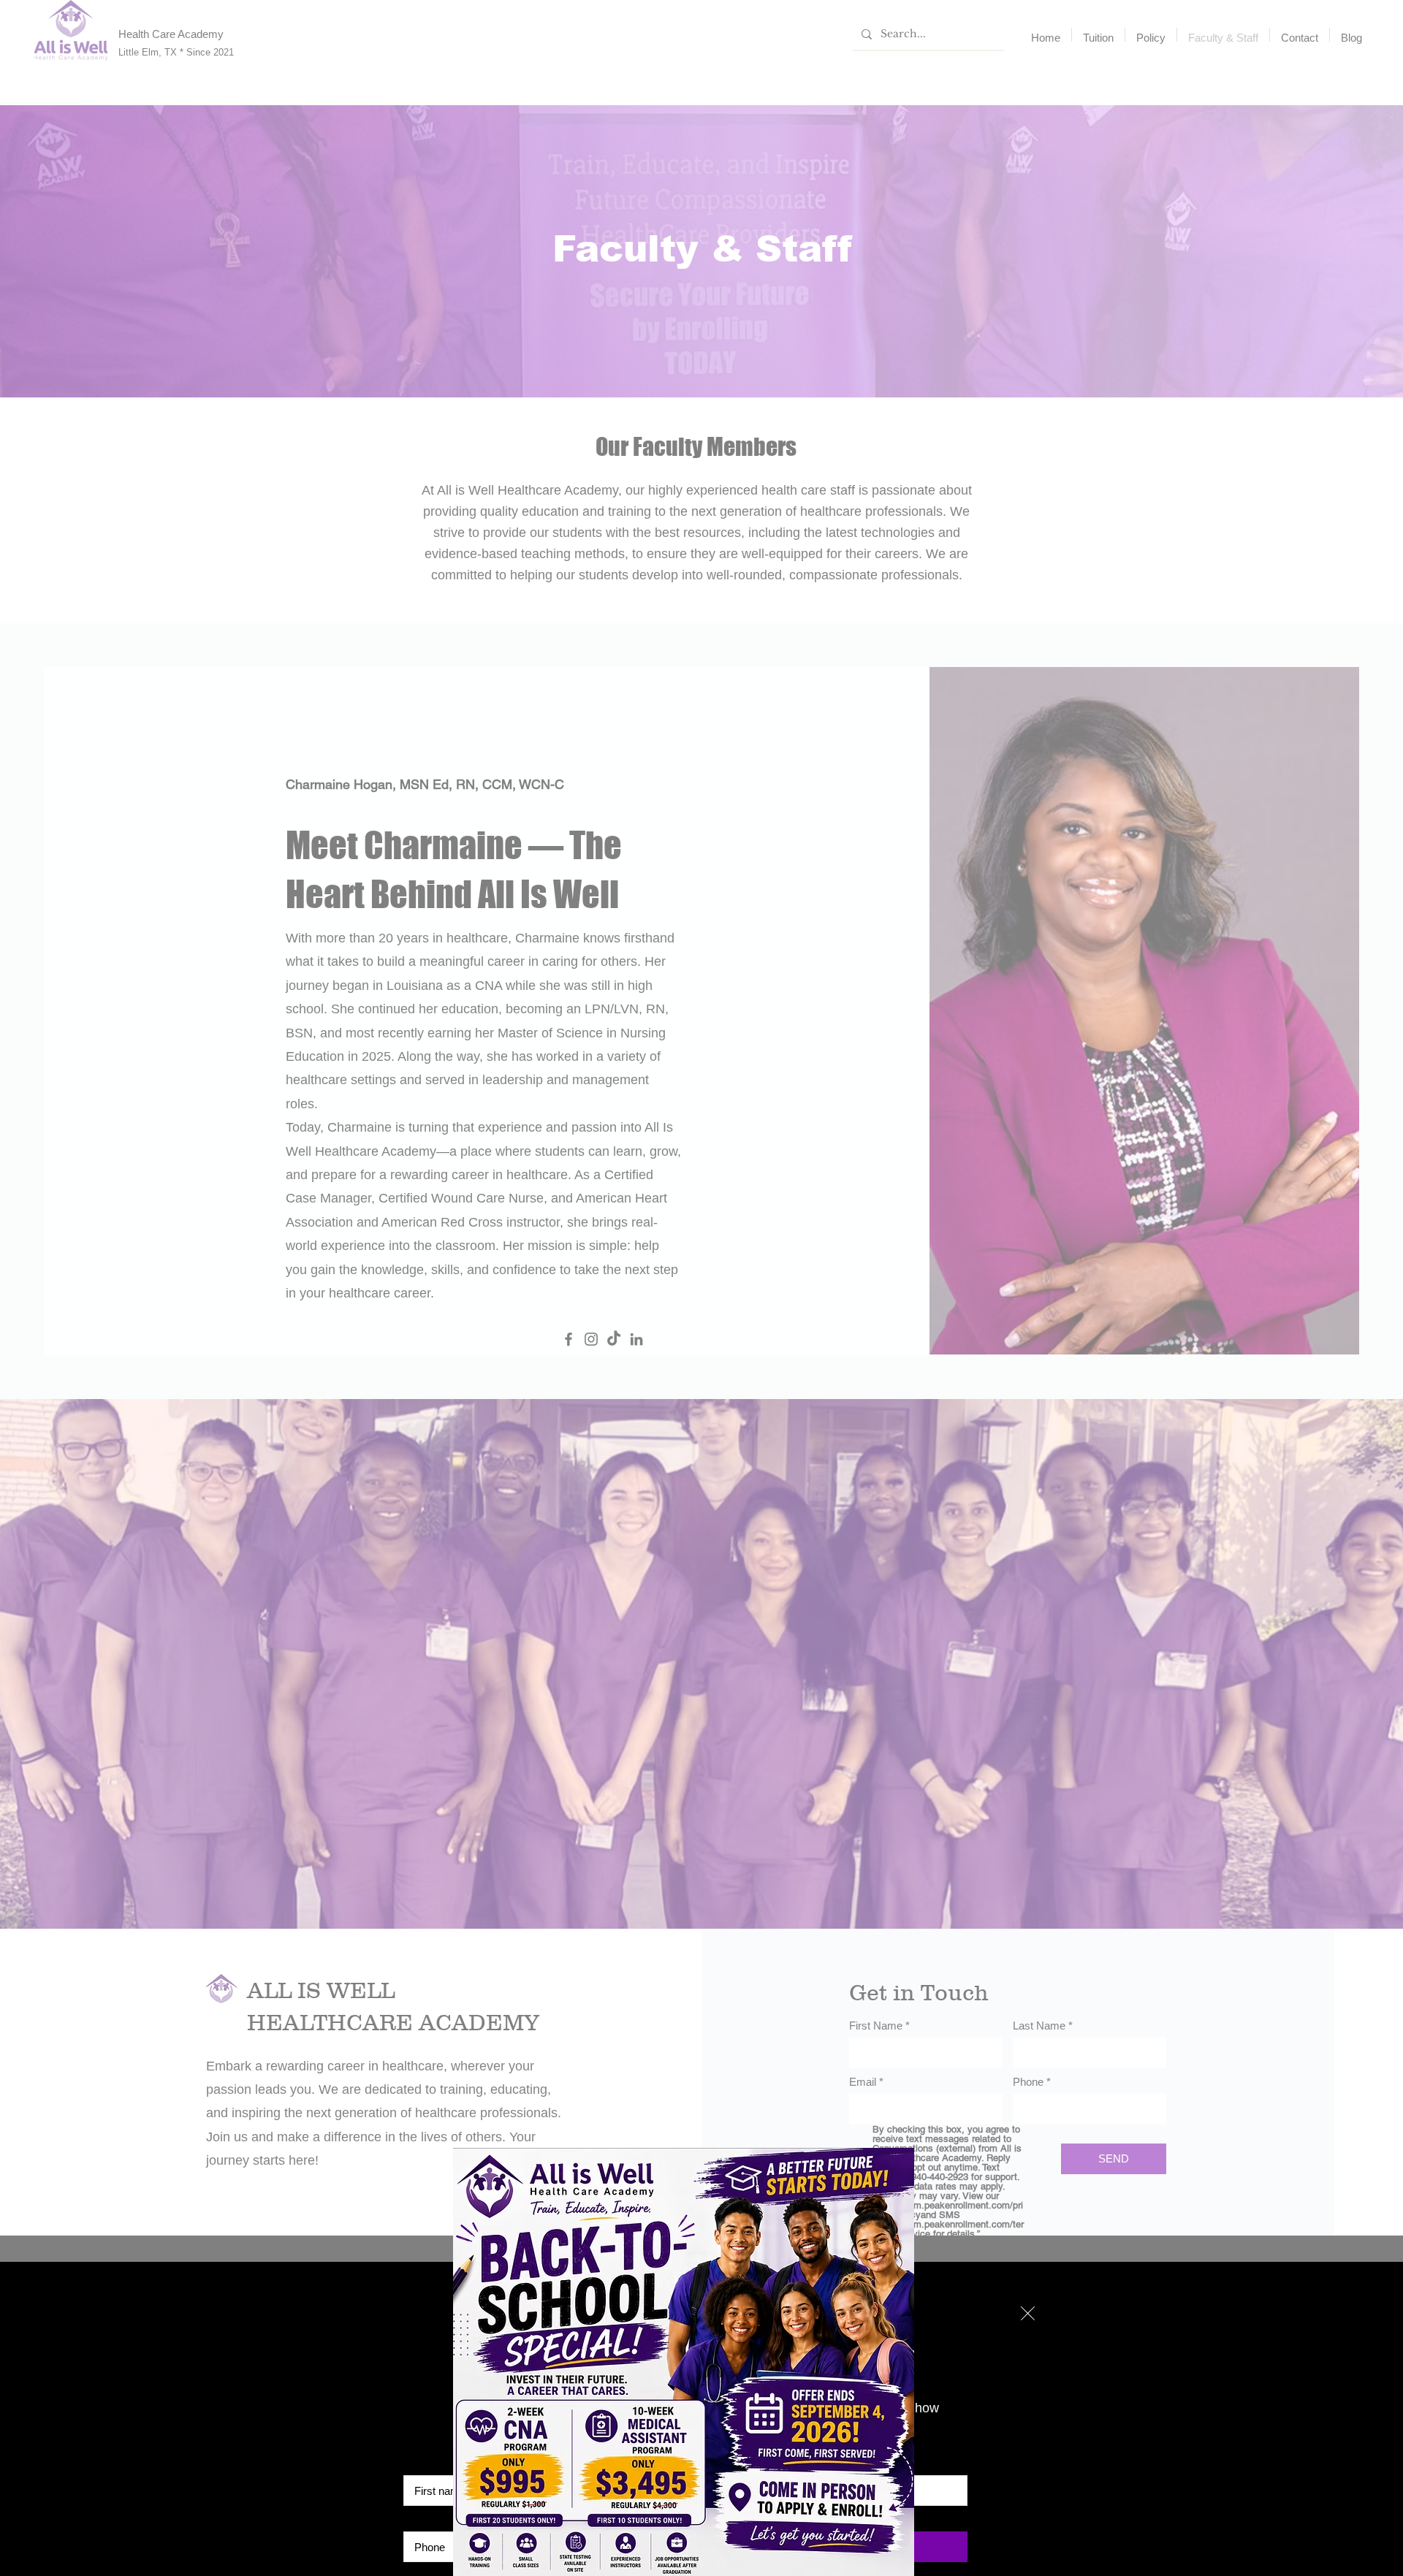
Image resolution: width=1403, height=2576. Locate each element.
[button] (1028, 2313)
